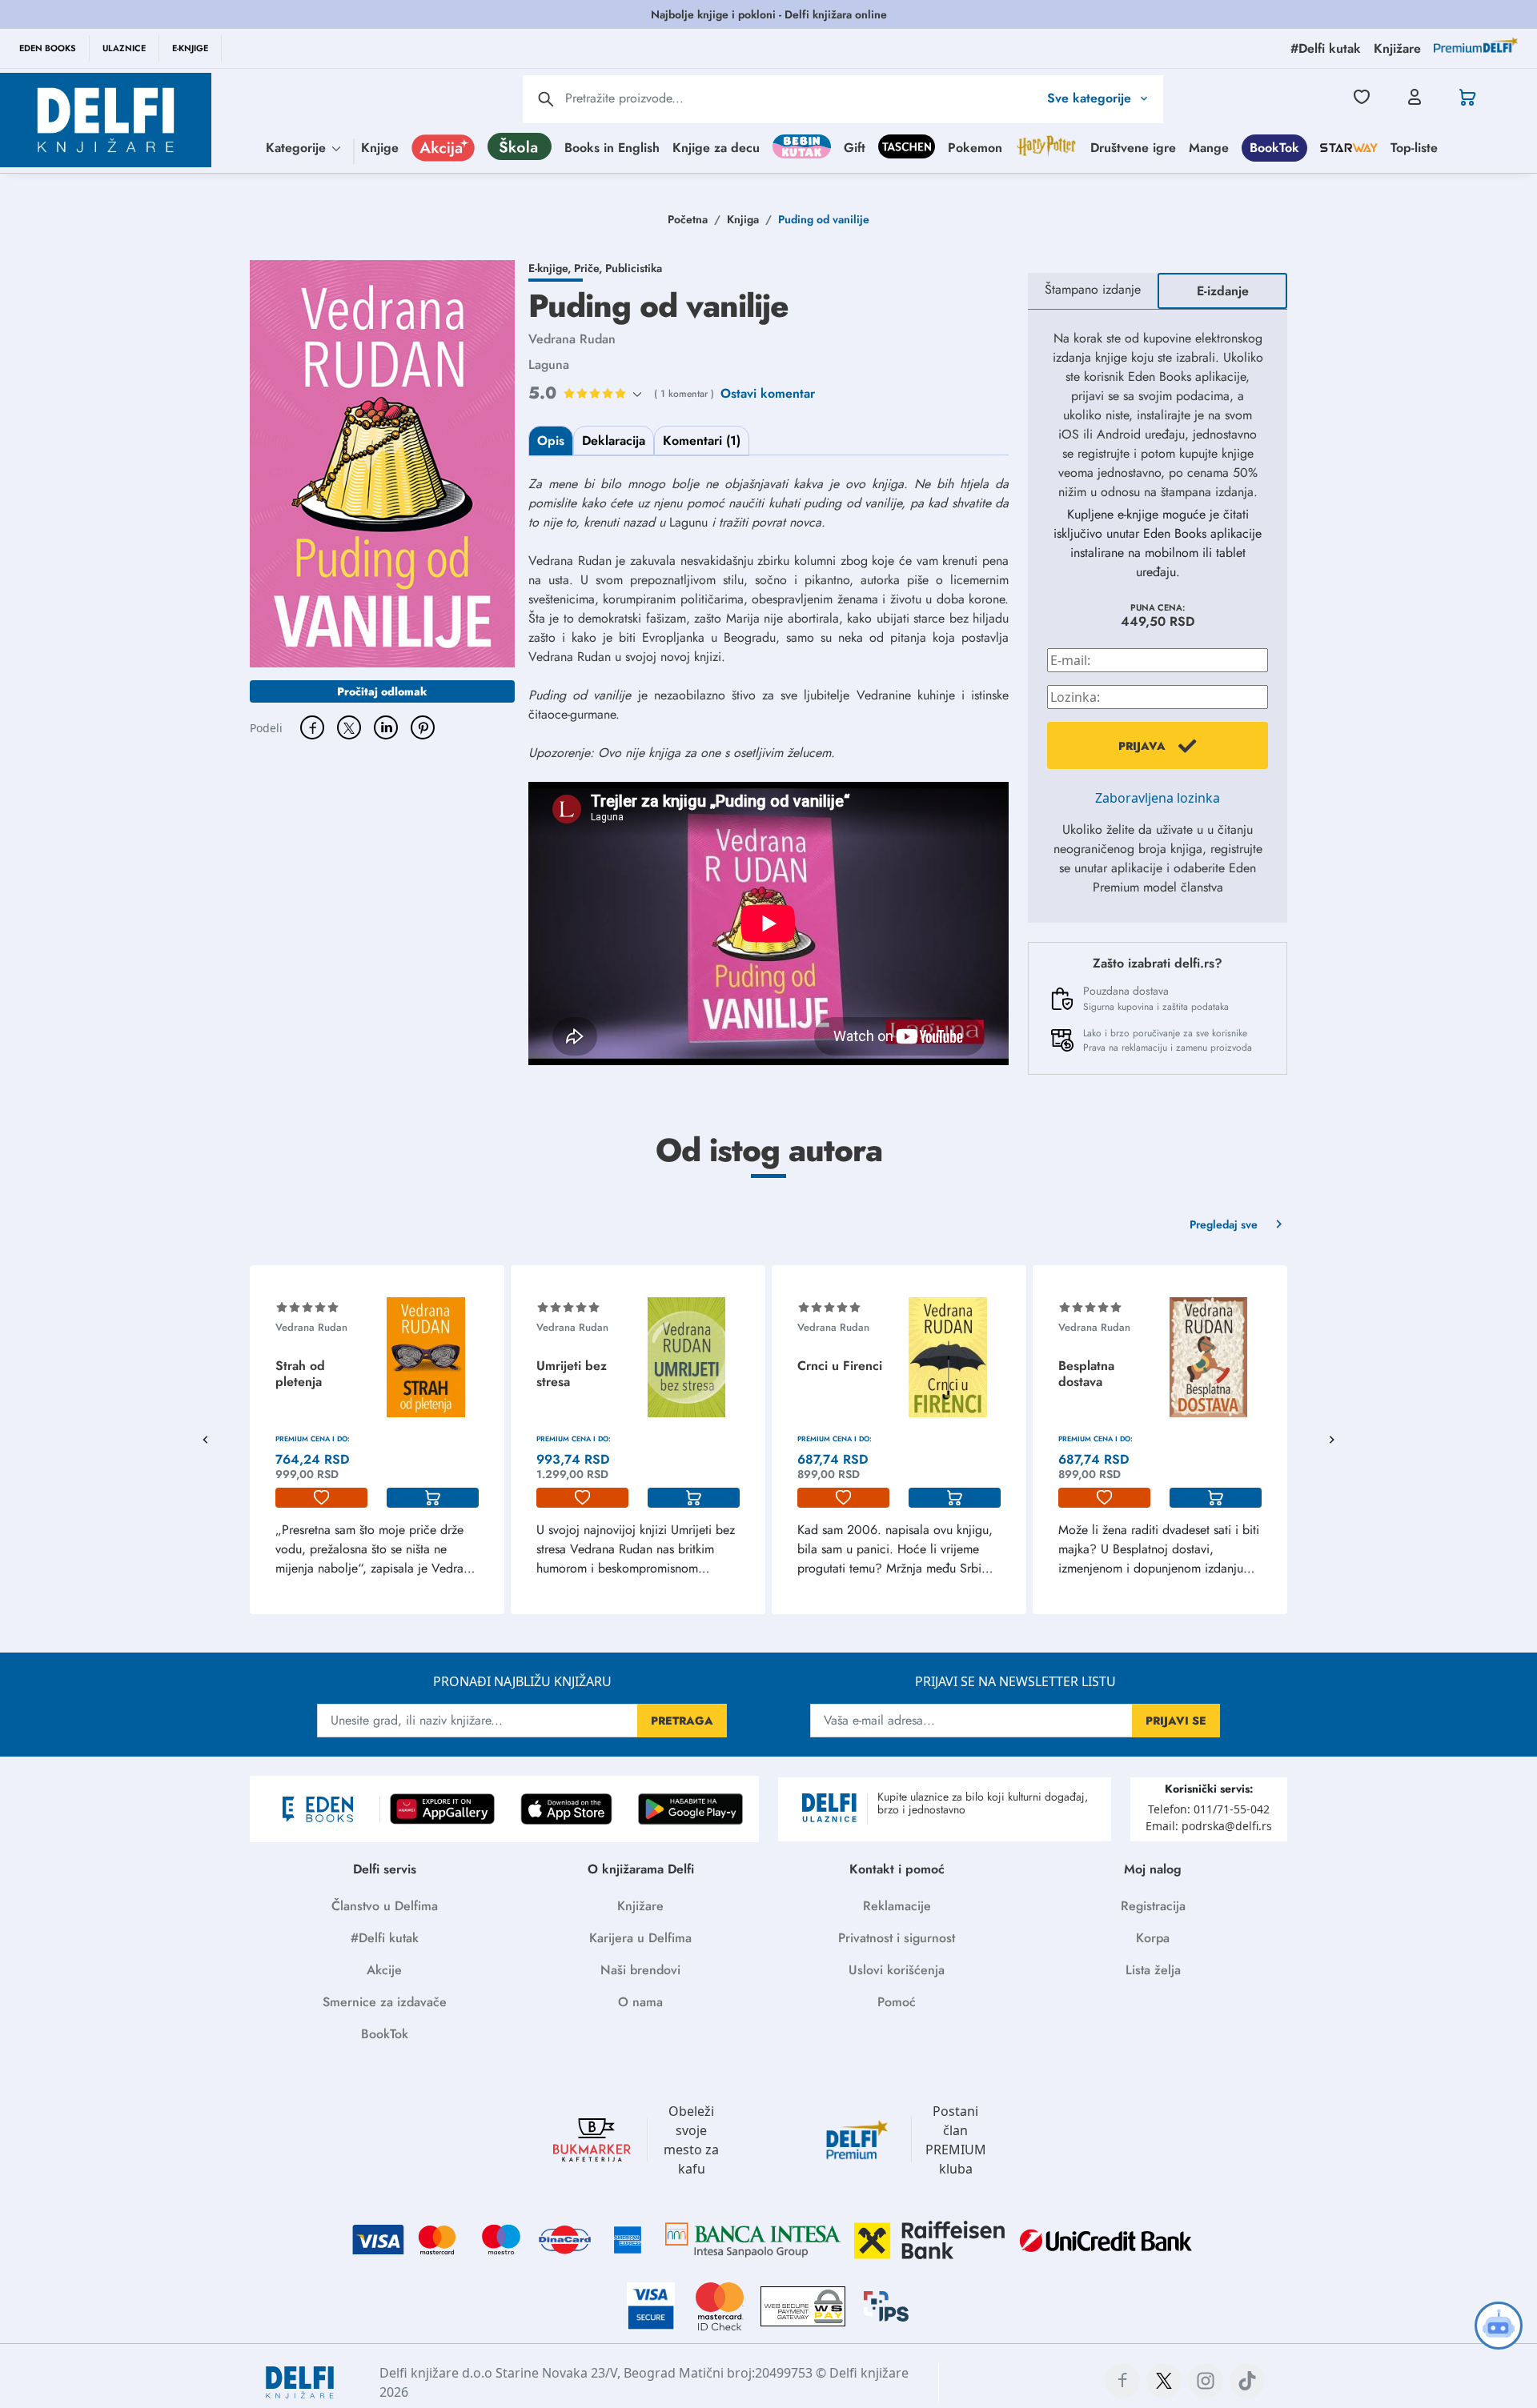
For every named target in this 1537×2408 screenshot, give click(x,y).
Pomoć (897, 2002)
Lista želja (1153, 1970)
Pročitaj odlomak (382, 691)
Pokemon (975, 147)
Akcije (384, 1970)
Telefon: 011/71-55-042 (1209, 1809)
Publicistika (634, 268)
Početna (688, 219)
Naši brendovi (640, 1970)
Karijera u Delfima (640, 1938)
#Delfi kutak (385, 1938)
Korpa (1153, 1938)
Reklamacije (897, 1906)
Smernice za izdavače (385, 2002)
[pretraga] (546, 99)
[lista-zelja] (321, 1498)
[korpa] (433, 1498)
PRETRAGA (682, 1721)
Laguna (549, 365)
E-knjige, (551, 268)
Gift (855, 147)
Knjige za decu (716, 147)
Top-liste (1414, 147)
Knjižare (640, 1906)
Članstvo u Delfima (385, 1906)
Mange (1209, 147)
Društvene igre (1133, 147)
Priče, (590, 268)
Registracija (1153, 1906)
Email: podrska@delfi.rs (1209, 1826)
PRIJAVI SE (1176, 1721)
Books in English (612, 147)
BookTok (1274, 147)
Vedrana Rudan (572, 339)
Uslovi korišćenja (897, 1970)
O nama (640, 2002)
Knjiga (743, 219)
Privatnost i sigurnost (897, 1938)
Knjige (380, 147)
